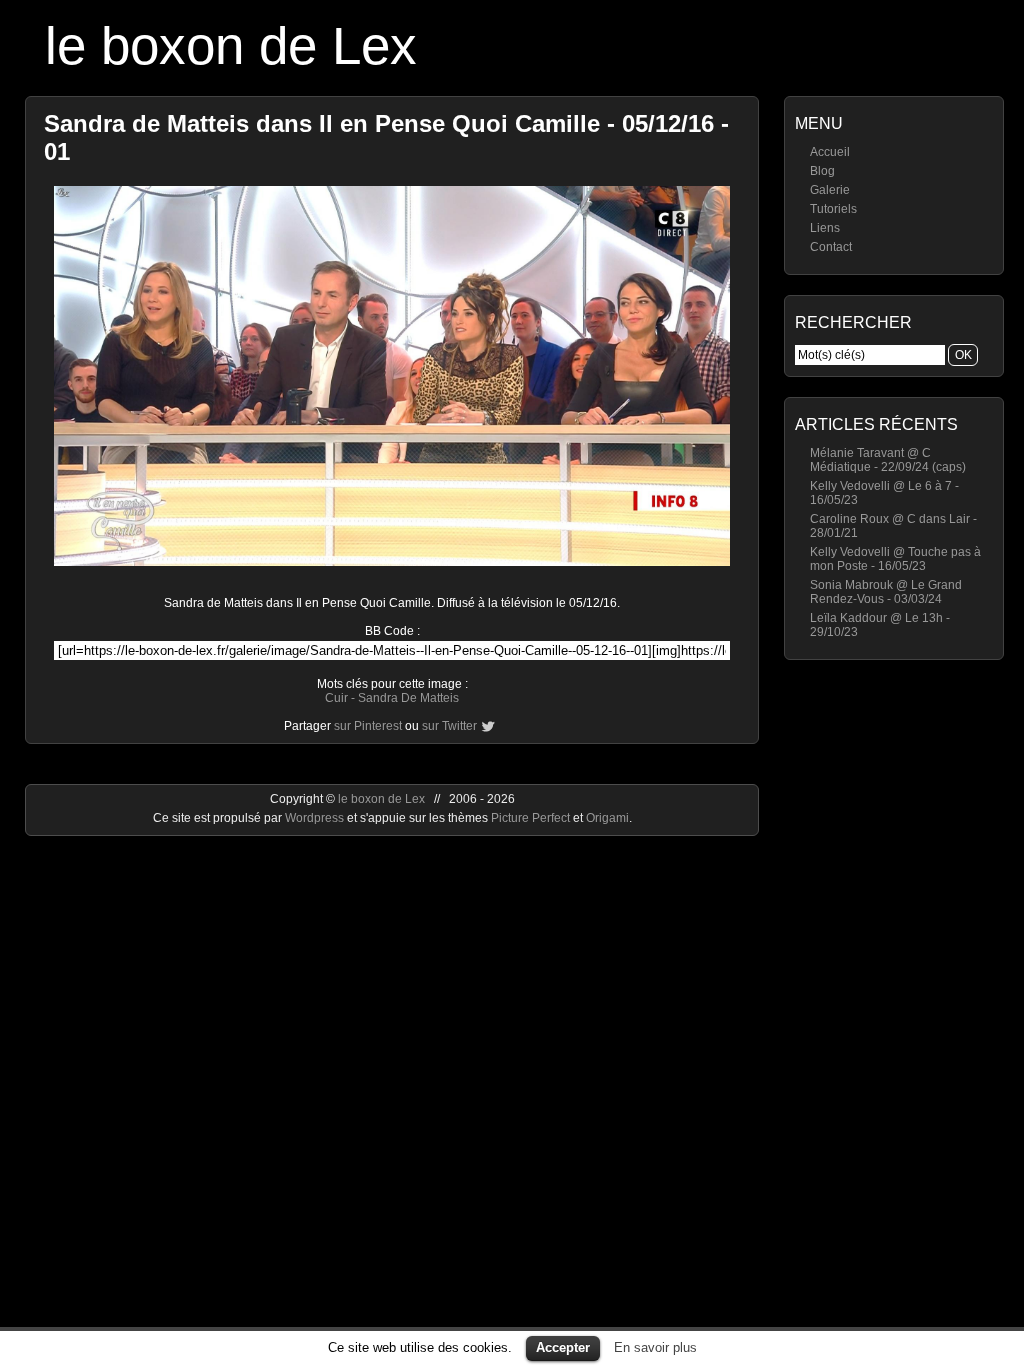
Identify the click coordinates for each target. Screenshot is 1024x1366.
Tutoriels (833, 209)
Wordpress (316, 818)
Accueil (830, 152)
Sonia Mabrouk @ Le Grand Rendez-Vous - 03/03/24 (886, 592)
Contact (831, 247)
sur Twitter (449, 726)
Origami (607, 818)
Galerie (830, 190)
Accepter (563, 1347)
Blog (822, 171)
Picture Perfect (530, 818)
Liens (825, 228)
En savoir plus (655, 1347)
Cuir (336, 698)
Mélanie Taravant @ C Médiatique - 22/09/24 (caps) (888, 460)
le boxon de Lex (231, 45)
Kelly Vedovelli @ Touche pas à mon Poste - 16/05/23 (895, 559)
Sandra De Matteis (408, 698)
